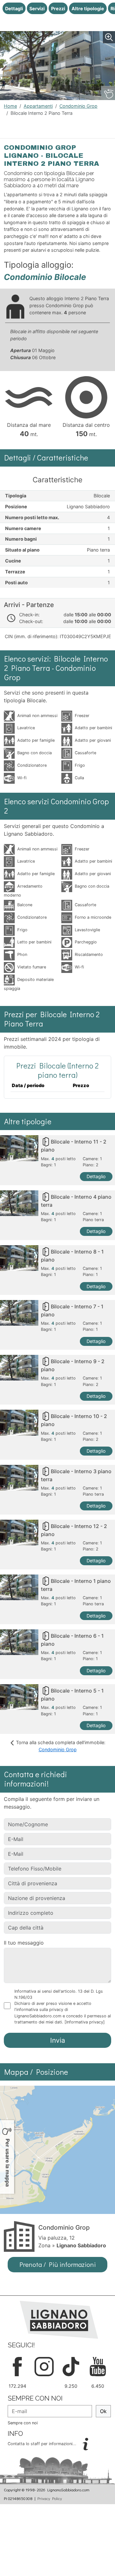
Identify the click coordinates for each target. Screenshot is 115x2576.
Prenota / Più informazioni (58, 2264)
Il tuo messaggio (24, 1943)
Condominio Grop (78, 106)
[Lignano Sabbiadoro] (59, 2319)
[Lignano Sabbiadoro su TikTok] (71, 2366)
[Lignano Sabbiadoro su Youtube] (98, 2366)
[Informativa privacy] (85, 2022)
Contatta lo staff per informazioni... (43, 2444)
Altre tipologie (88, 8)
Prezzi (58, 8)
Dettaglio (96, 1176)
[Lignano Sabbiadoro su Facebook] (17, 2366)
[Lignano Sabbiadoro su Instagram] (44, 2366)
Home (10, 106)
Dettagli (14, 8)
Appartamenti (38, 106)
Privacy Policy (50, 2498)
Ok (103, 2411)
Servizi (37, 8)
